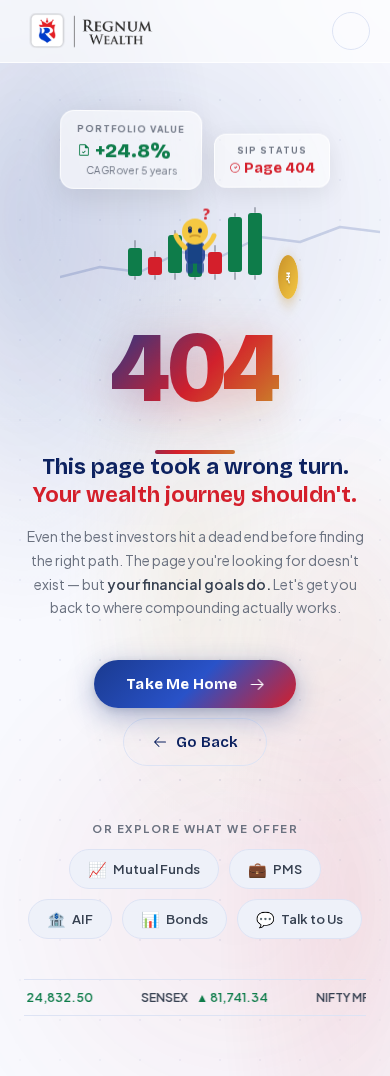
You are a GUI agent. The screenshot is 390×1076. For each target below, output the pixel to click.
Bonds (174, 918)
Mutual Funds (144, 868)
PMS (275, 868)
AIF (70, 918)
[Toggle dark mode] (351, 31)
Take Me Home (181, 684)
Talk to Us (299, 918)
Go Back (207, 742)
